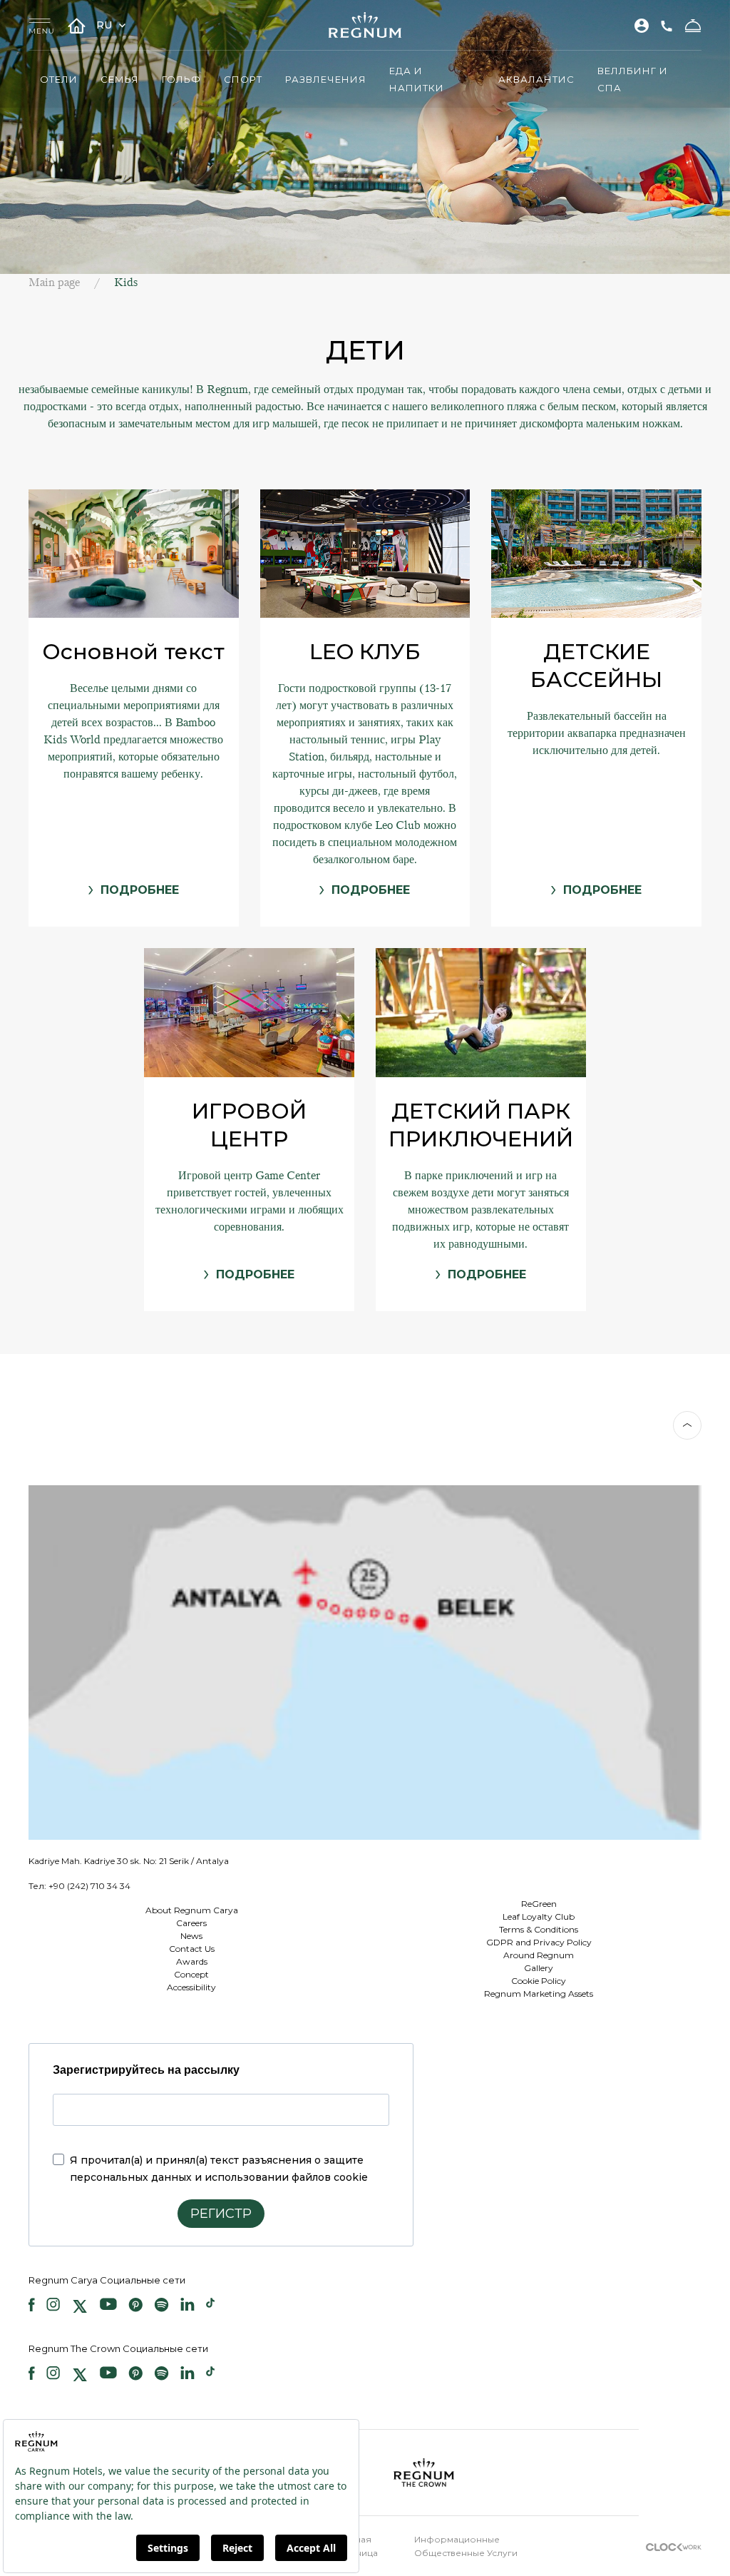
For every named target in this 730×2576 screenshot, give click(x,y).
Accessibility (191, 1987)
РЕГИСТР (221, 2214)
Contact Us (192, 1949)
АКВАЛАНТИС (536, 79)
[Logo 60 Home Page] (365, 25)
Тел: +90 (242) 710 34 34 (79, 1886)
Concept (191, 1974)
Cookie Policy (539, 1981)
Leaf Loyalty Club (539, 1916)
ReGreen (539, 1904)
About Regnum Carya (192, 1910)
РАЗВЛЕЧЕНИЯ (326, 79)
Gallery (539, 1968)
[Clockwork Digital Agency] (674, 2546)
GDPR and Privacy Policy (539, 1942)
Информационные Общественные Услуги (466, 2546)
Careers (191, 1923)
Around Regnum (539, 1955)
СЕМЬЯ (120, 79)
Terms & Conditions (539, 1929)
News (191, 1936)
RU (106, 25)
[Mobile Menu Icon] (41, 25)
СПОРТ (243, 79)
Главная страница (357, 2546)
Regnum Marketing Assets (539, 1994)
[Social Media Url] (32, 2306)
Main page (54, 282)
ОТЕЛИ (59, 79)
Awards (192, 1961)
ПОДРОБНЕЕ (140, 890)
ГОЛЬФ (181, 79)
